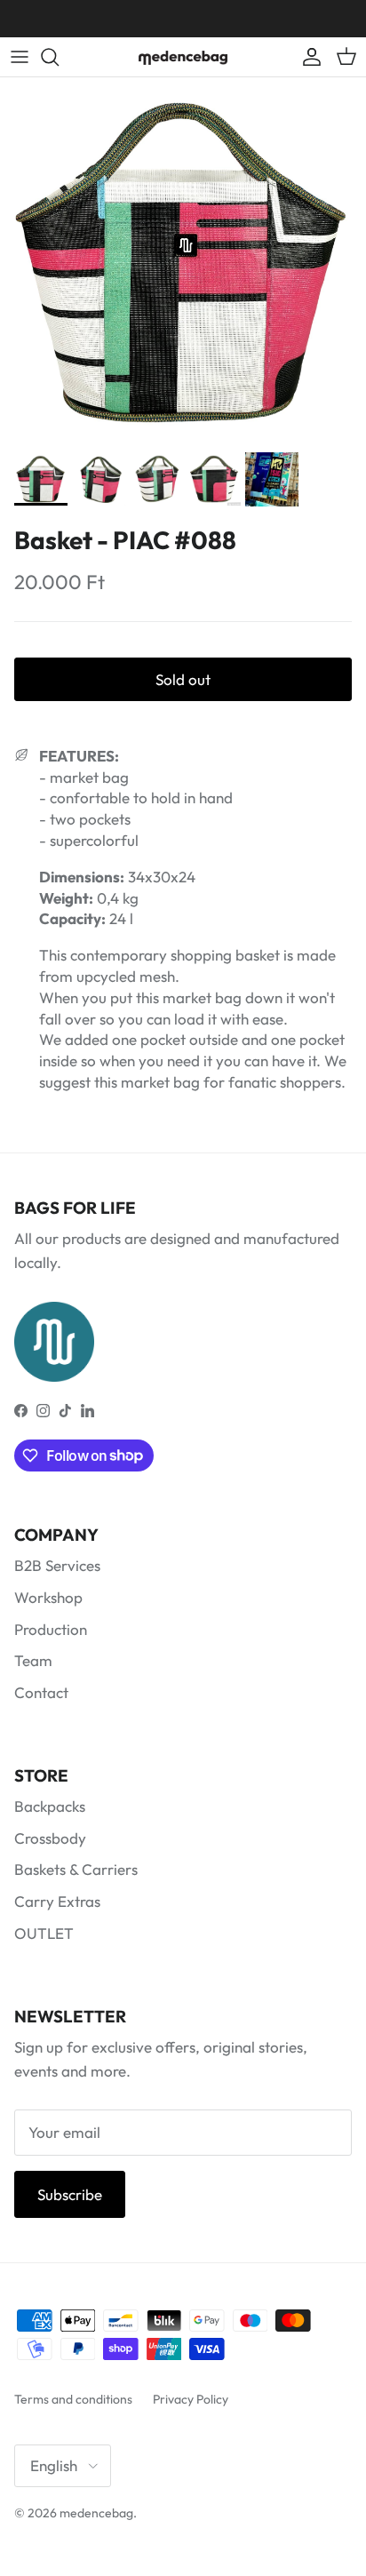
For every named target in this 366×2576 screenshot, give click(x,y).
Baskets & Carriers (76, 1869)
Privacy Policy (191, 2399)
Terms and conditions (73, 2399)
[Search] (59, 57)
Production (51, 1629)
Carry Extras (57, 1901)
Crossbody (50, 1838)
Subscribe (70, 2194)
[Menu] (20, 57)
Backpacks (50, 1806)
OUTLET (44, 1933)
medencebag (96, 2513)
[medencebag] (183, 57)
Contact (41, 1692)
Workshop (48, 1597)
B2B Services (57, 1565)
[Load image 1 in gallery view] (183, 260)
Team (33, 1660)
